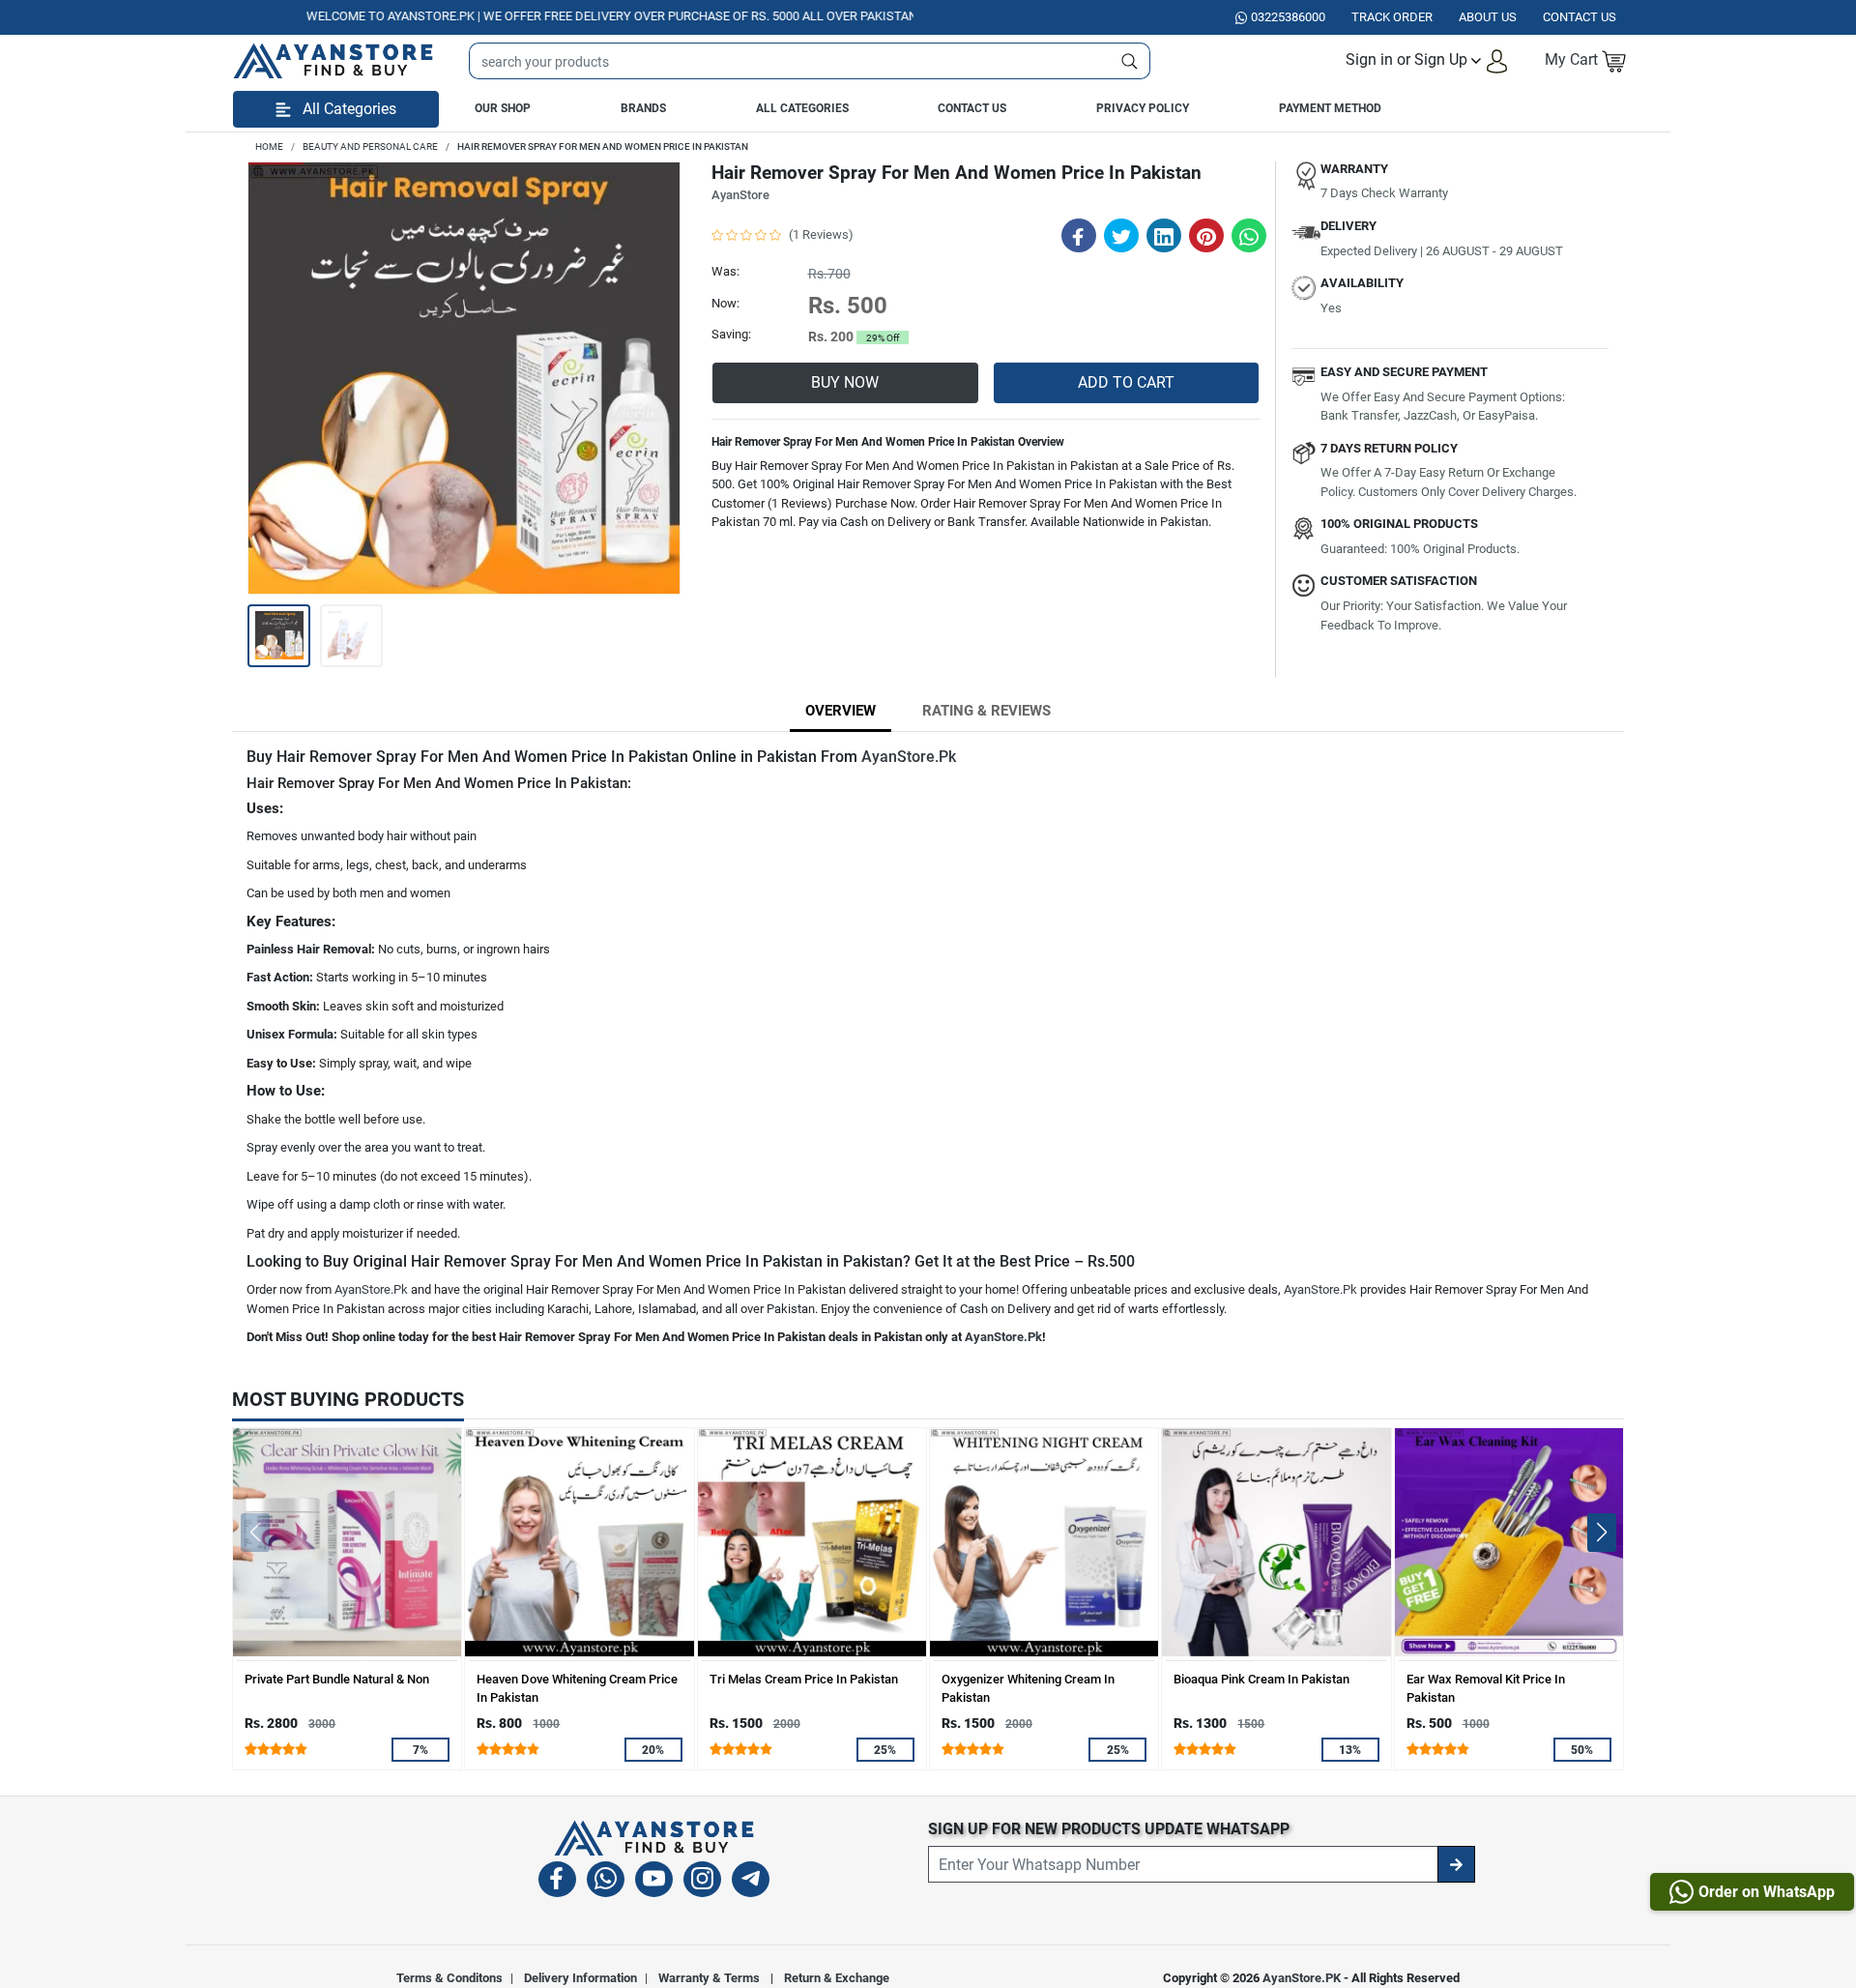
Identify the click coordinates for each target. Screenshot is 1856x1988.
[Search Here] (1130, 61)
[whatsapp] (606, 1882)
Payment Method (1330, 108)
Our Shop (503, 108)
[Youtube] (654, 1882)
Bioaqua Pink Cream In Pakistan (1261, 1679)
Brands (643, 108)
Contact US (1580, 17)
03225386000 (1288, 17)
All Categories (802, 108)
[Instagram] (702, 1882)
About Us (1488, 17)
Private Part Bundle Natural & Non (337, 1679)
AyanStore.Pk (909, 757)
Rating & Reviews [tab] (986, 711)
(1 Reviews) (821, 234)
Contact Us (972, 108)
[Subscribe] (1456, 1864)
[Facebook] (557, 1882)
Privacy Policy (1143, 108)
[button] (1427, 60)
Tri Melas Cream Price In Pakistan (804, 1679)
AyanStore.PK (1302, 1978)
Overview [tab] (841, 711)
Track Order (1392, 17)
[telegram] (751, 1882)
